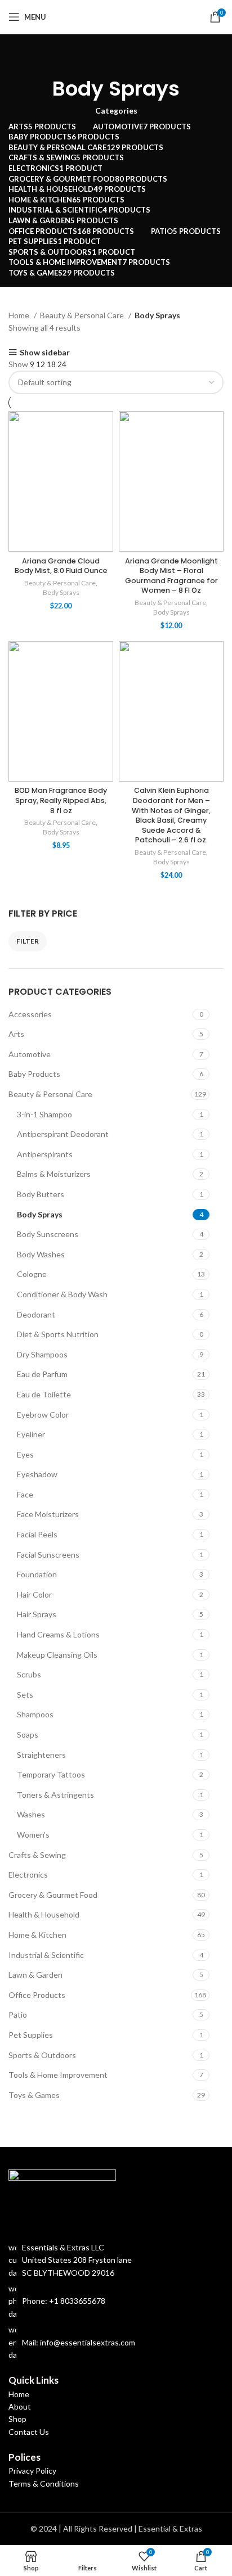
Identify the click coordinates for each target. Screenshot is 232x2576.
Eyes (25, 1454)
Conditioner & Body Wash (62, 1294)
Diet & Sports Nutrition (58, 1334)
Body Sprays (40, 1214)
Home (20, 315)
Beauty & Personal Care (50, 1094)
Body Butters (41, 1194)
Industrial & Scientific (46, 1955)
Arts (16, 1034)
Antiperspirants (45, 1154)
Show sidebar (45, 352)
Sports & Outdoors (42, 2055)
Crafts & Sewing (37, 1855)
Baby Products (34, 1074)
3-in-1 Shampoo (44, 1114)
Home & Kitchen (37, 1935)
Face (25, 1494)
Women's (33, 1835)
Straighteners (41, 1755)
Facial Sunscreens (48, 1555)
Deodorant (36, 1314)
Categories (116, 111)
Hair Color (34, 1594)
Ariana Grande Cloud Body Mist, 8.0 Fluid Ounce (61, 566)
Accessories (30, 1014)
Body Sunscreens (48, 1234)
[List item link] (116, 2301)
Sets (25, 1695)
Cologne (32, 1274)
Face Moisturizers (48, 1514)
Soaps (28, 1734)
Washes (31, 1814)
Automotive (30, 1054)
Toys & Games (34, 2095)
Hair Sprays (37, 1614)
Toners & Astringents (55, 1795)
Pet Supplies (31, 2035)
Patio (18, 2015)
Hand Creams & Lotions (58, 1634)
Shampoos (35, 1714)
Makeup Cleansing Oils (57, 1655)
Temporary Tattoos (51, 1774)
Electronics (28, 1875)
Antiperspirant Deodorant (63, 1134)
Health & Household (44, 1914)
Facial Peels (37, 1534)
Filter (28, 941)
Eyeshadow (37, 1474)
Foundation (37, 1574)
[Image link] (62, 2199)
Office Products (37, 1995)
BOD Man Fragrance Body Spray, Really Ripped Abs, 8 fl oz (61, 800)
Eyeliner (31, 1434)
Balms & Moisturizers (54, 1174)
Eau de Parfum (42, 1374)
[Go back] (116, 57)
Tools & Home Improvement (58, 2075)
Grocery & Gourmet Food (53, 1895)
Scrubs (29, 1674)
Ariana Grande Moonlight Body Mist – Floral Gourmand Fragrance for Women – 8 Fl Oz (171, 576)
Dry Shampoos (42, 1354)
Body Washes (41, 1254)
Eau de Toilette (44, 1394)
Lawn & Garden (35, 1975)
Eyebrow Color (43, 1415)
